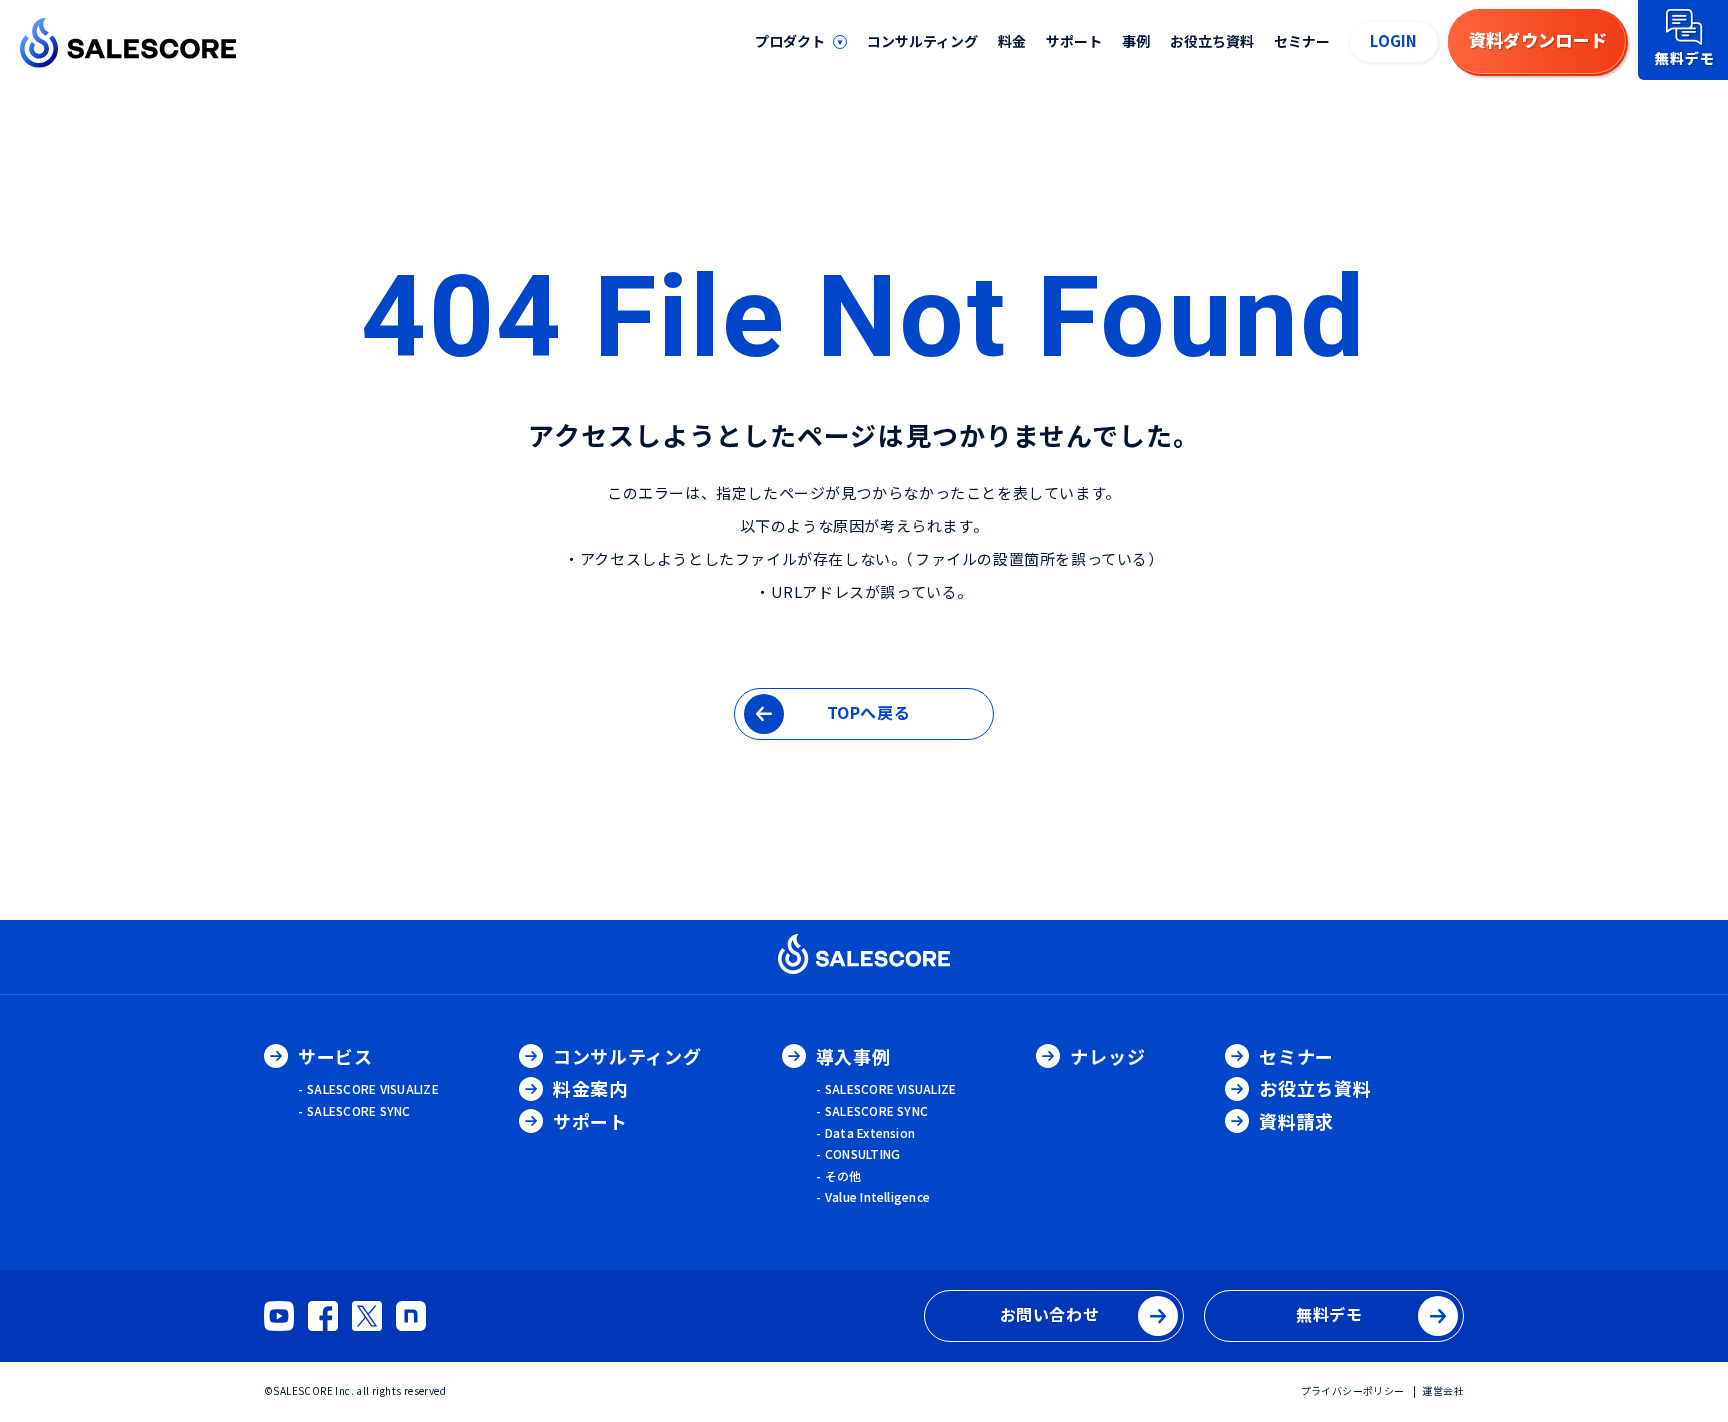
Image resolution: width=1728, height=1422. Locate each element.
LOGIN (1394, 40)
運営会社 (1443, 1390)
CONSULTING (862, 1153)
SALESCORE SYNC (358, 1110)
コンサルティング (922, 41)
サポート (1074, 41)
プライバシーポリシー (1353, 1390)
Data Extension (870, 1132)
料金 (1012, 41)
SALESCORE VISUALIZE (373, 1088)
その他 (843, 1175)
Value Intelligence (877, 1196)
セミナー (1302, 41)
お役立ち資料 (1212, 41)
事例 (1136, 41)
